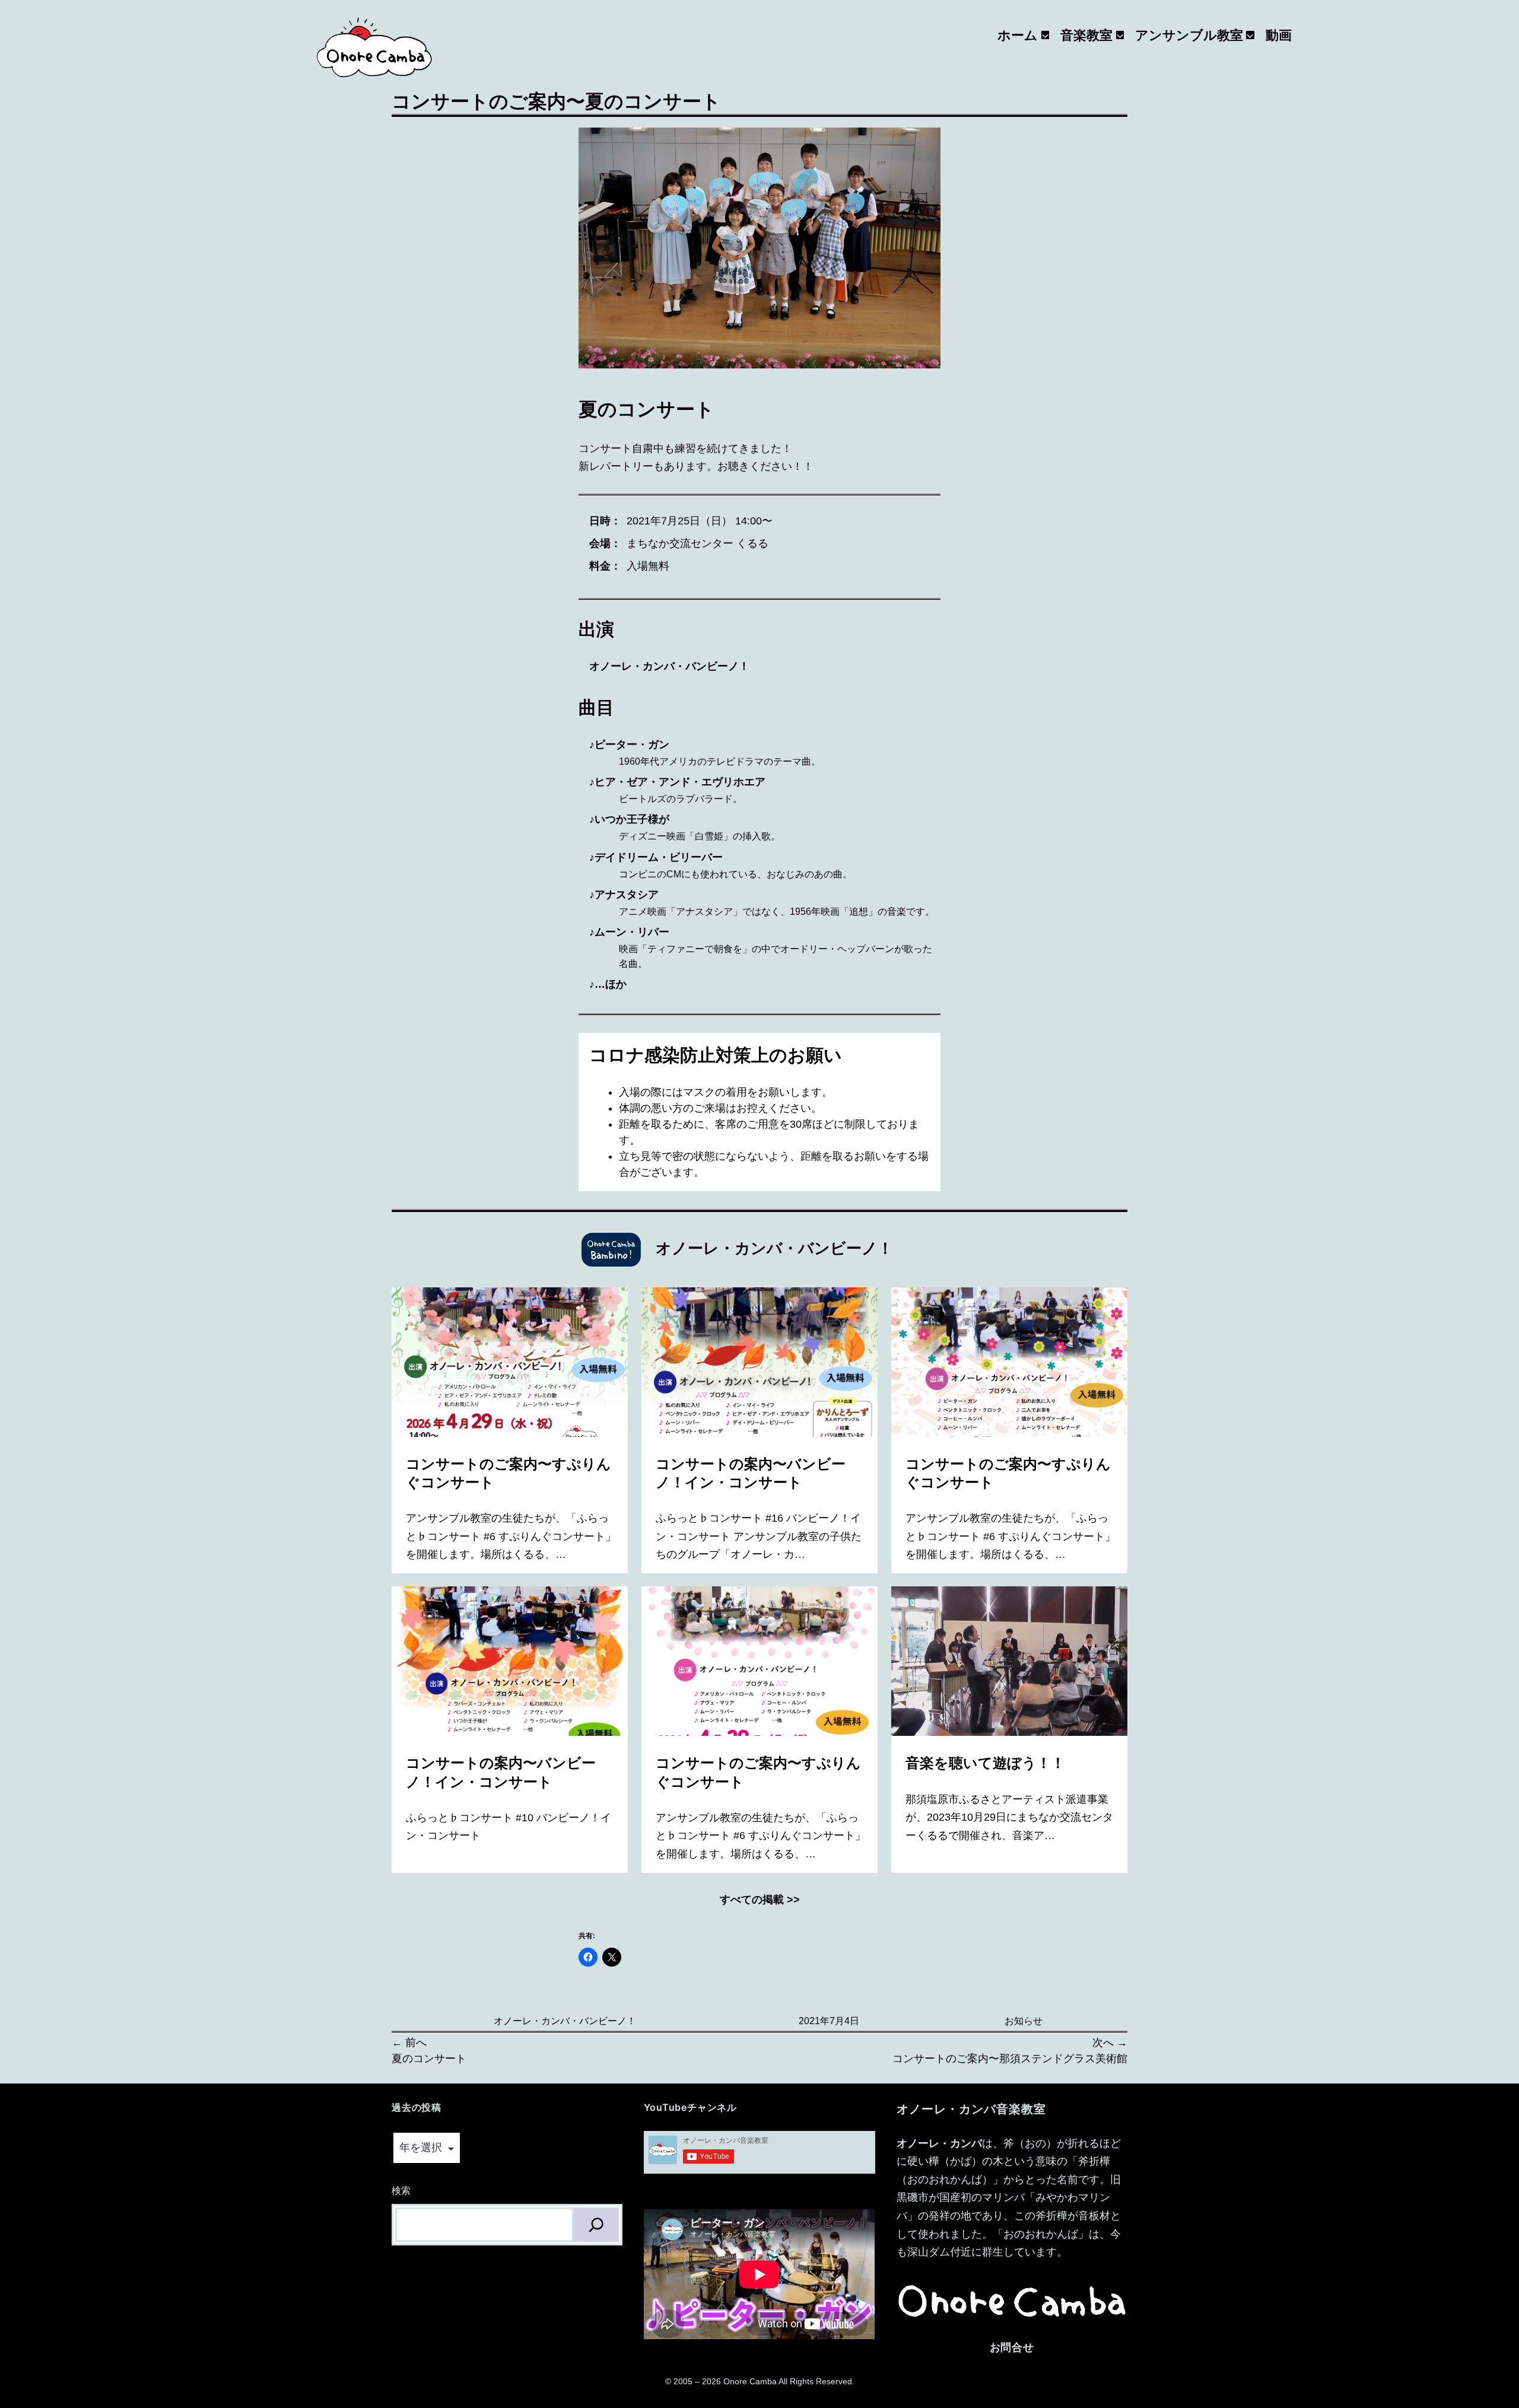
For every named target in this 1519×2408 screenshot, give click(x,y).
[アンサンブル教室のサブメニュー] (1250, 35)
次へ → (1110, 2043)
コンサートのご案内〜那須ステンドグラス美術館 (1010, 2059)
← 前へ (409, 2043)
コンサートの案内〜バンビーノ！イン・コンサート (751, 1473)
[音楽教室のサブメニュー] (1120, 35)
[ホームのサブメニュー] (1045, 35)
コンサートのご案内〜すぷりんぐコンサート (509, 1473)
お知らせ (1024, 2021)
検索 (401, 2191)
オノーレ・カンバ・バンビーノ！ (565, 2021)
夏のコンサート (429, 2059)
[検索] (596, 2225)
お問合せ (1012, 2347)
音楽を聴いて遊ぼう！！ (987, 1763)
